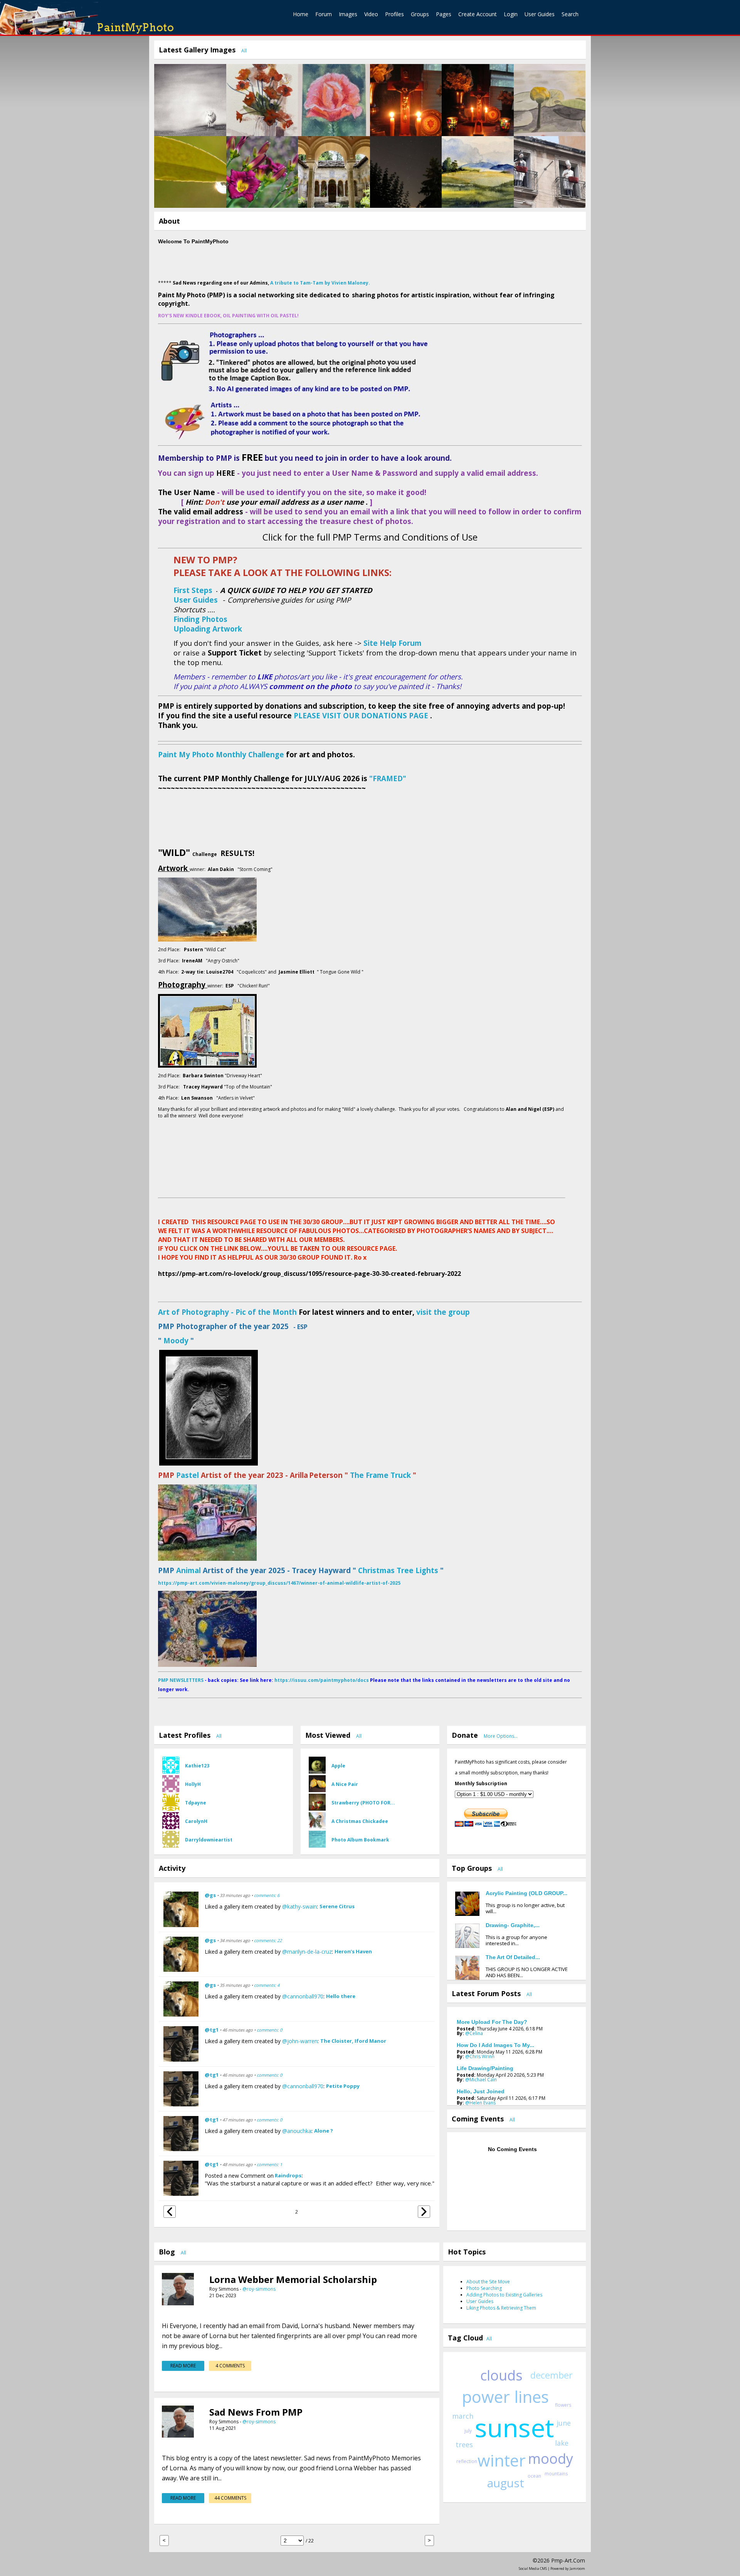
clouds (501, 2375)
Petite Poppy (343, 2086)
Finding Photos (200, 619)
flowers (563, 2405)
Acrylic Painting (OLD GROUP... (526, 1893)
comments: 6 (267, 1895)
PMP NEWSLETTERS (181, 1680)
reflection (467, 2461)
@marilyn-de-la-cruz (307, 1952)
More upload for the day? (492, 2022)
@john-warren (300, 2041)
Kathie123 (197, 1766)
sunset (515, 2427)
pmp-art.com (568, 2560)
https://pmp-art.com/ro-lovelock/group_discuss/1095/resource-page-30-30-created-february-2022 (309, 1274)
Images (348, 14)
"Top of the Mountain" (248, 1087)
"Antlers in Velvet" (235, 1098)
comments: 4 (267, 1985)
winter (502, 2460)
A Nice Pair (345, 1784)
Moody (175, 1340)
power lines (505, 2397)
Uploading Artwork (208, 629)
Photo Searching (484, 2288)
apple (338, 1766)
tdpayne (196, 1803)
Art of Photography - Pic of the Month (227, 1312)
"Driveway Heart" (243, 1076)
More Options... (501, 1736)
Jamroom (577, 2568)
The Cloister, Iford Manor (353, 2041)
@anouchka (297, 2131)
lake (562, 2443)
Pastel (188, 1475)
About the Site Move (488, 2282)
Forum (324, 14)
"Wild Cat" (215, 949)
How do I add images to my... (495, 2045)
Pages (444, 14)
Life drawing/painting (485, 2068)
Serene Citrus (337, 1906)
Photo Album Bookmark (360, 1840)
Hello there (341, 1996)
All (244, 51)
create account (478, 14)
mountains (556, 2474)
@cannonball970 (303, 1996)
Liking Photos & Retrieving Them (501, 2308)
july (468, 2431)
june (564, 2423)
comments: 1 (269, 2164)
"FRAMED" (388, 778)
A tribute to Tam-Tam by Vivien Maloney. (320, 283)
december (552, 2375)
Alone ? (324, 2131)
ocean (534, 2476)
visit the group (443, 1312)
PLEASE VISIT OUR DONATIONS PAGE (361, 715)
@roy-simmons (259, 2289)
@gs (210, 1895)
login (511, 14)
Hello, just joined (481, 2091)
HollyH (193, 1784)
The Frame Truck (379, 1475)
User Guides (540, 14)
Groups (420, 14)
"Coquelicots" (252, 972)
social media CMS (533, 2568)
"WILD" (174, 852)
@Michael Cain (481, 2080)
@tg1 (212, 2030)
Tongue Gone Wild (340, 972)
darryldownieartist (209, 1840)
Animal (188, 1570)
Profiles (394, 14)
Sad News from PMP (256, 2412)
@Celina (474, 2033)
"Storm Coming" (255, 869)
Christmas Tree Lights (397, 1570)
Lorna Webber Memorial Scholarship (293, 2279)
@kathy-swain (299, 1906)
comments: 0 (269, 2030)
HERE (226, 473)
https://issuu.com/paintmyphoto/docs (322, 1680)
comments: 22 (268, 1940)
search (570, 14)
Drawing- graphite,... (513, 1925)
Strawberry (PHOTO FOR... (363, 1803)
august (506, 2483)
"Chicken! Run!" (253, 986)
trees (464, 2445)
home (301, 14)
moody (551, 2459)
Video (371, 14)
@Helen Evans (480, 2103)
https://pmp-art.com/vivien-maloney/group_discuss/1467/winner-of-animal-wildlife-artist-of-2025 (279, 1583)
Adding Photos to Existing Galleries (504, 2295)
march (463, 2416)
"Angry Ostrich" (222, 961)
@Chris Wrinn (480, 2056)
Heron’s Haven (353, 1951)
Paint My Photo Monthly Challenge (221, 754)
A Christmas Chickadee (360, 1821)
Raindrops (288, 2175)
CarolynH (196, 1821)
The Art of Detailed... (513, 1957)
